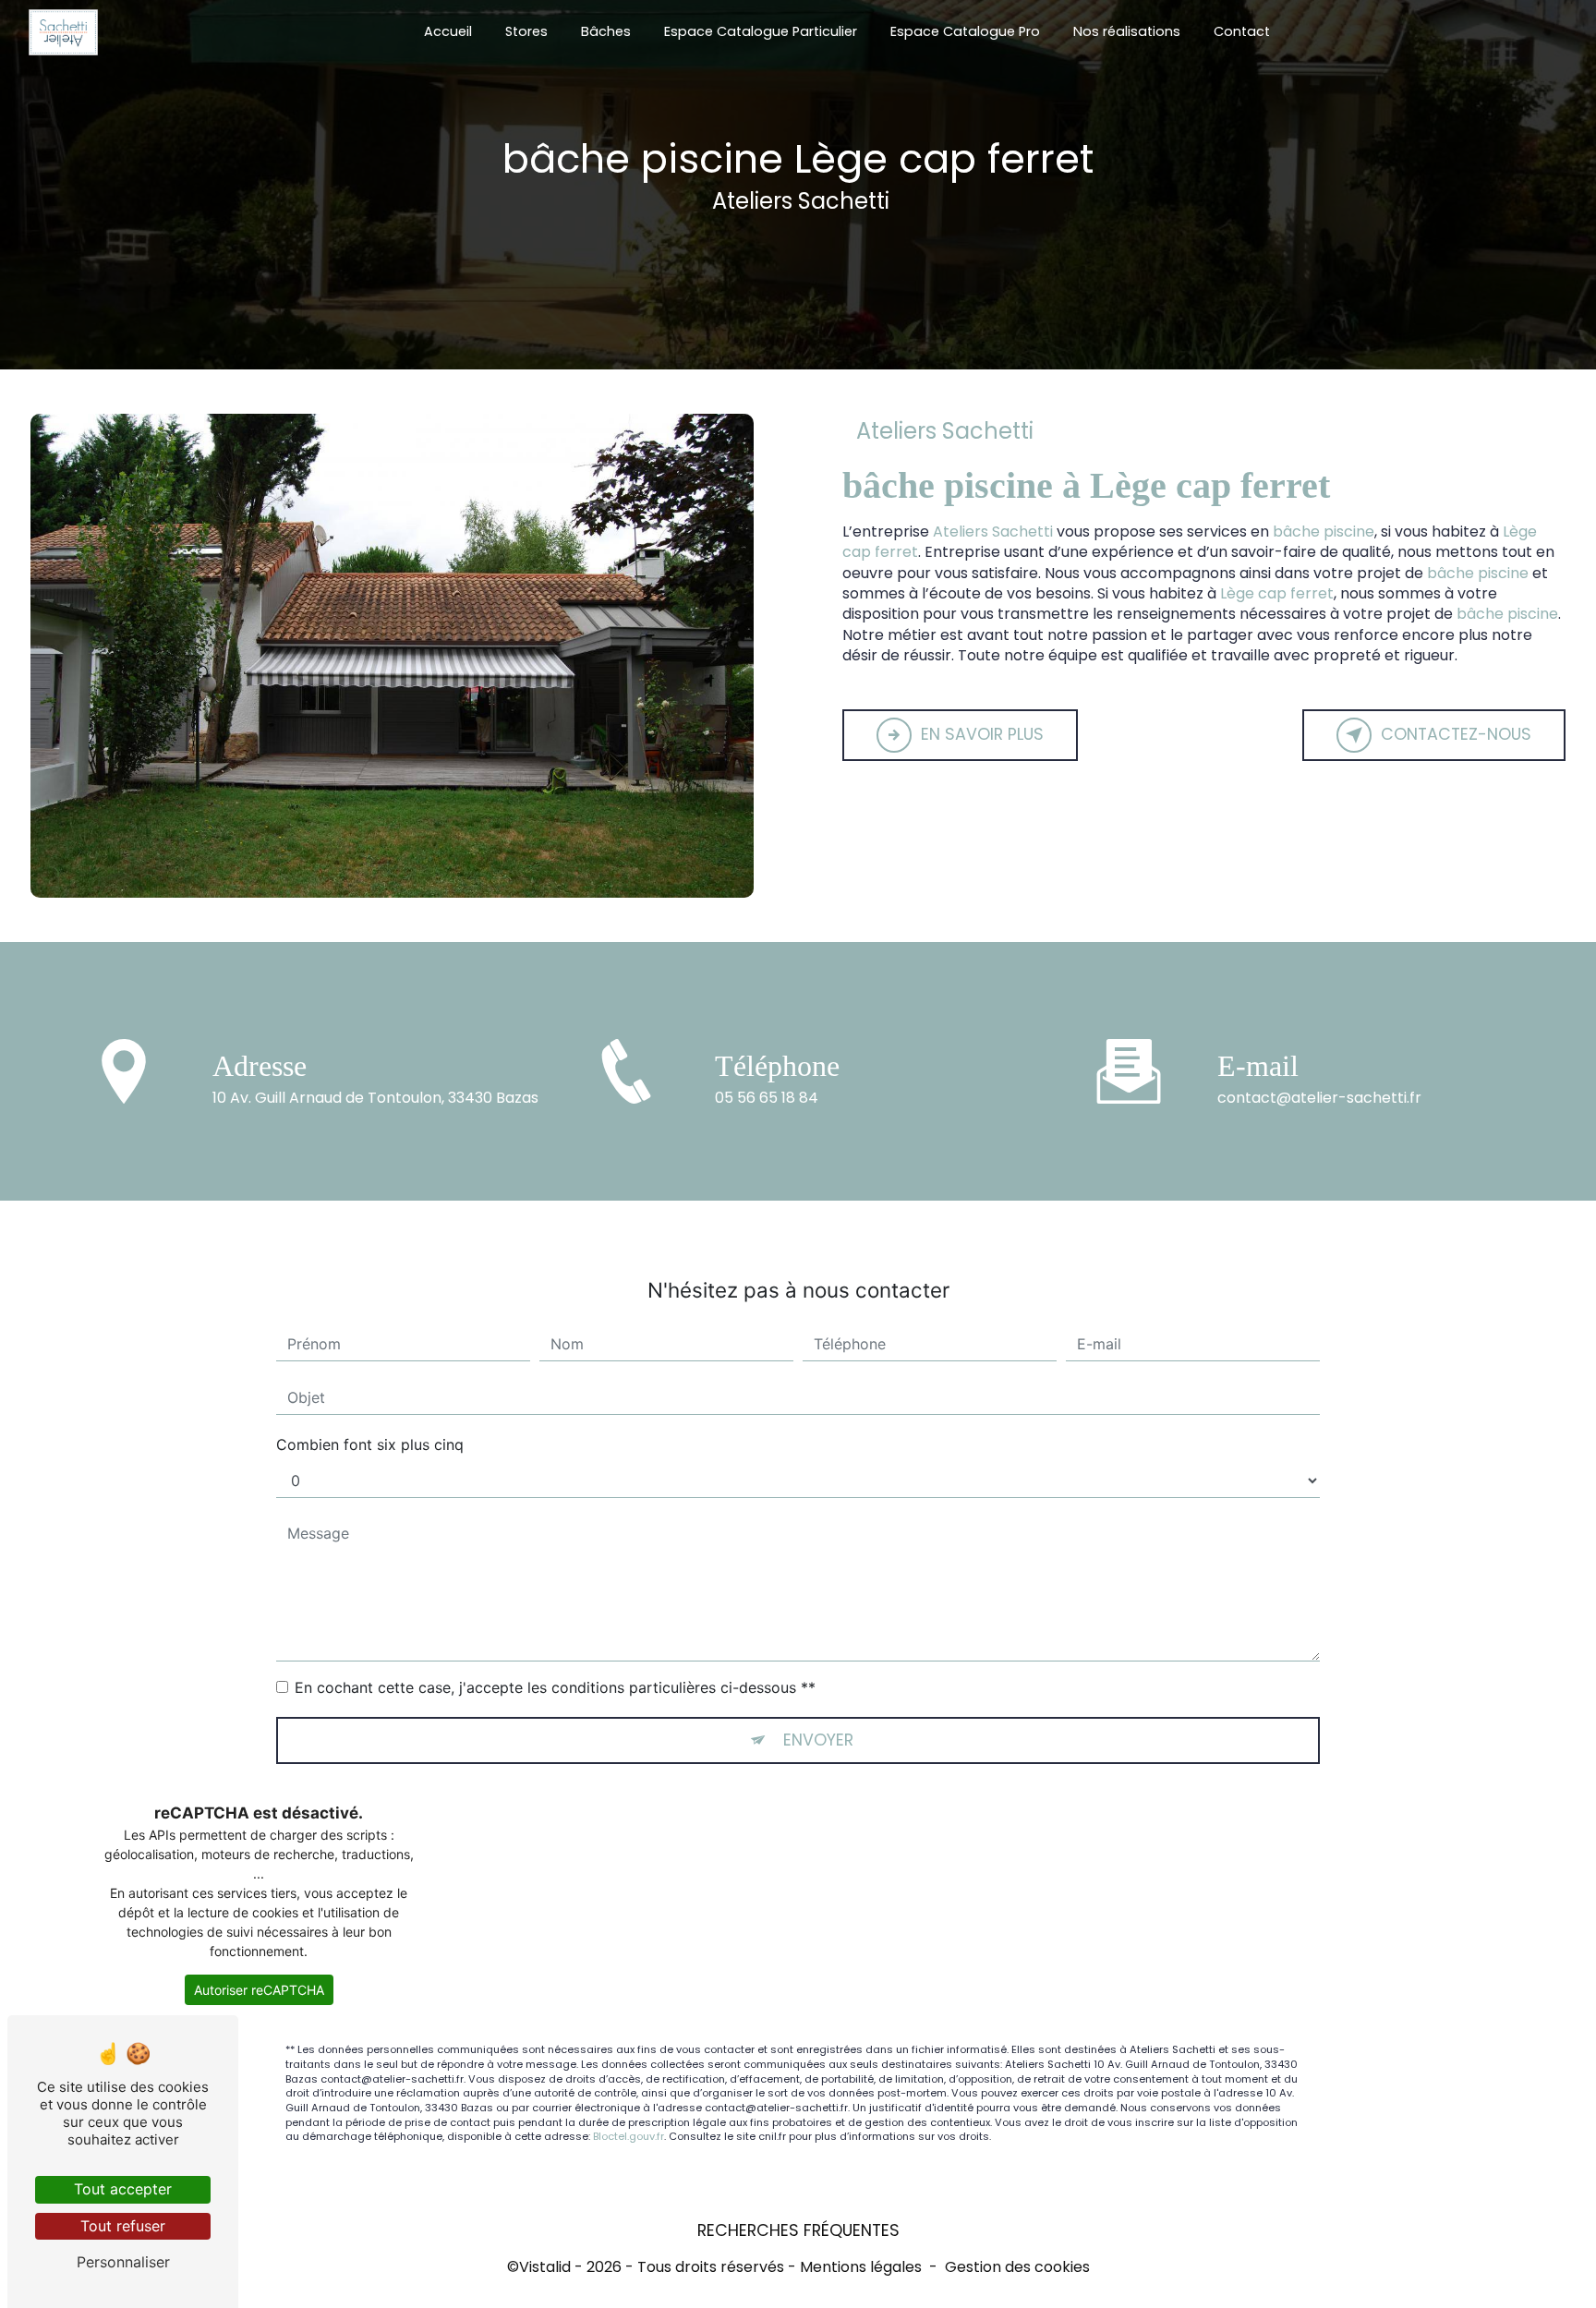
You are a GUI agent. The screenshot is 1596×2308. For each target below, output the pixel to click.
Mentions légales (861, 2267)
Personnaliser (123, 2262)
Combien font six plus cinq (370, 1444)
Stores (526, 31)
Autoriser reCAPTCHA (259, 1990)
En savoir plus (982, 734)
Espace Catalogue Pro (965, 31)
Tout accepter (123, 2189)
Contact (1242, 31)
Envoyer (818, 1740)
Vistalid (545, 2267)
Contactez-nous (1456, 734)
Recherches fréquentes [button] (798, 2230)
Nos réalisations (1127, 31)
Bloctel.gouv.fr (629, 2136)
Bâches (606, 31)
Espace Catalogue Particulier (761, 31)
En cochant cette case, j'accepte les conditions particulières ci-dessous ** (555, 1687)
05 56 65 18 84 (767, 1098)
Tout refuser (123, 2226)
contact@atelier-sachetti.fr (1319, 1098)
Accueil (448, 31)
